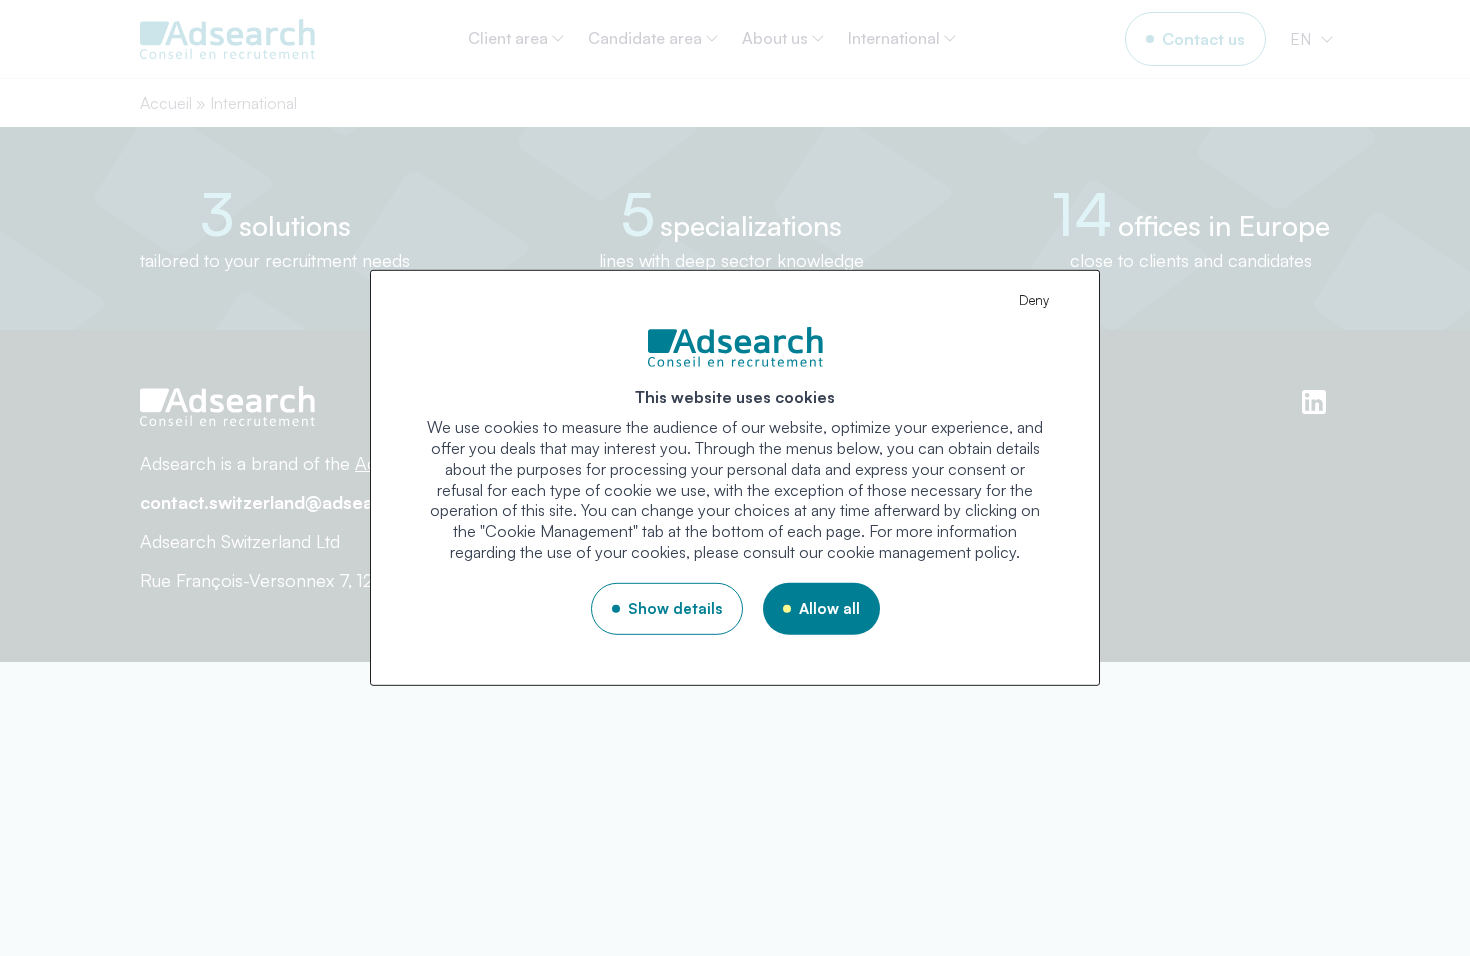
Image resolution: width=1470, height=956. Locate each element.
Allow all (829, 608)
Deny (1034, 300)
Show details (675, 608)
